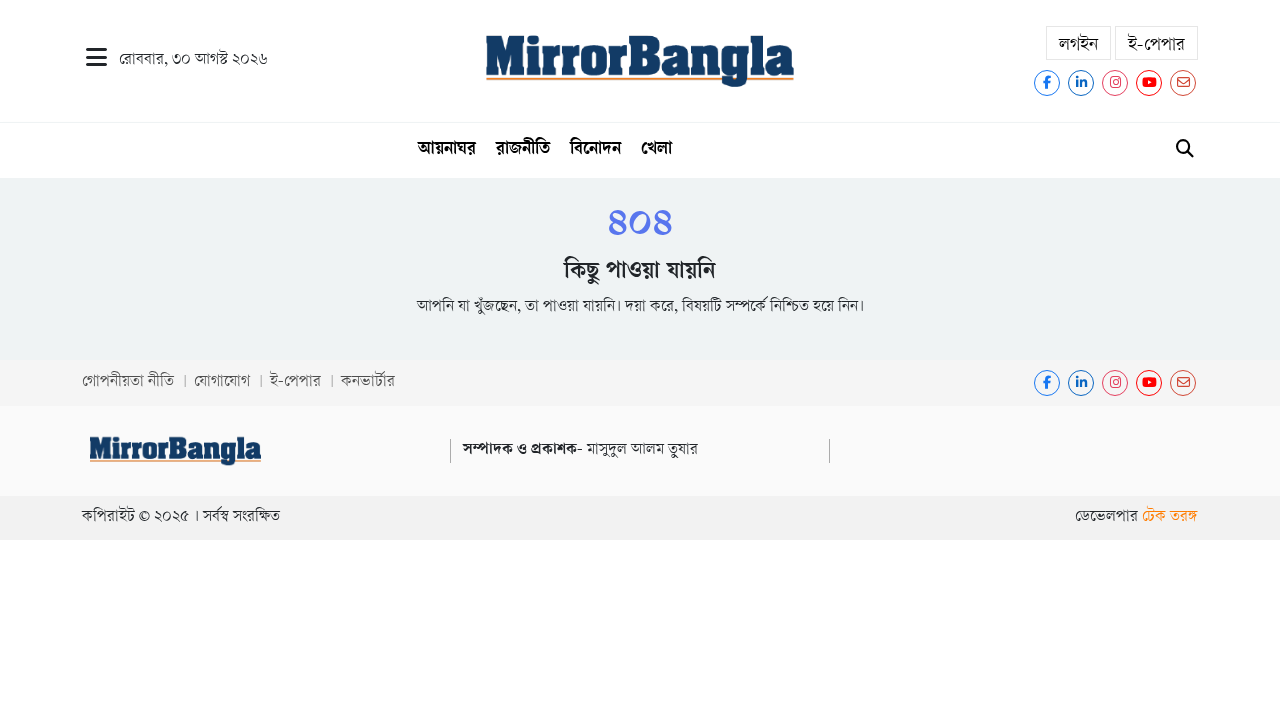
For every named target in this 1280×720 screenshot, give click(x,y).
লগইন (1078, 45)
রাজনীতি (523, 150)
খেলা (656, 150)
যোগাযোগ (222, 382)
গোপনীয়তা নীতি (128, 382)
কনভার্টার (368, 382)
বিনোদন (595, 150)
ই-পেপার (1156, 45)
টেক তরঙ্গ (1170, 517)
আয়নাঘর (447, 150)
